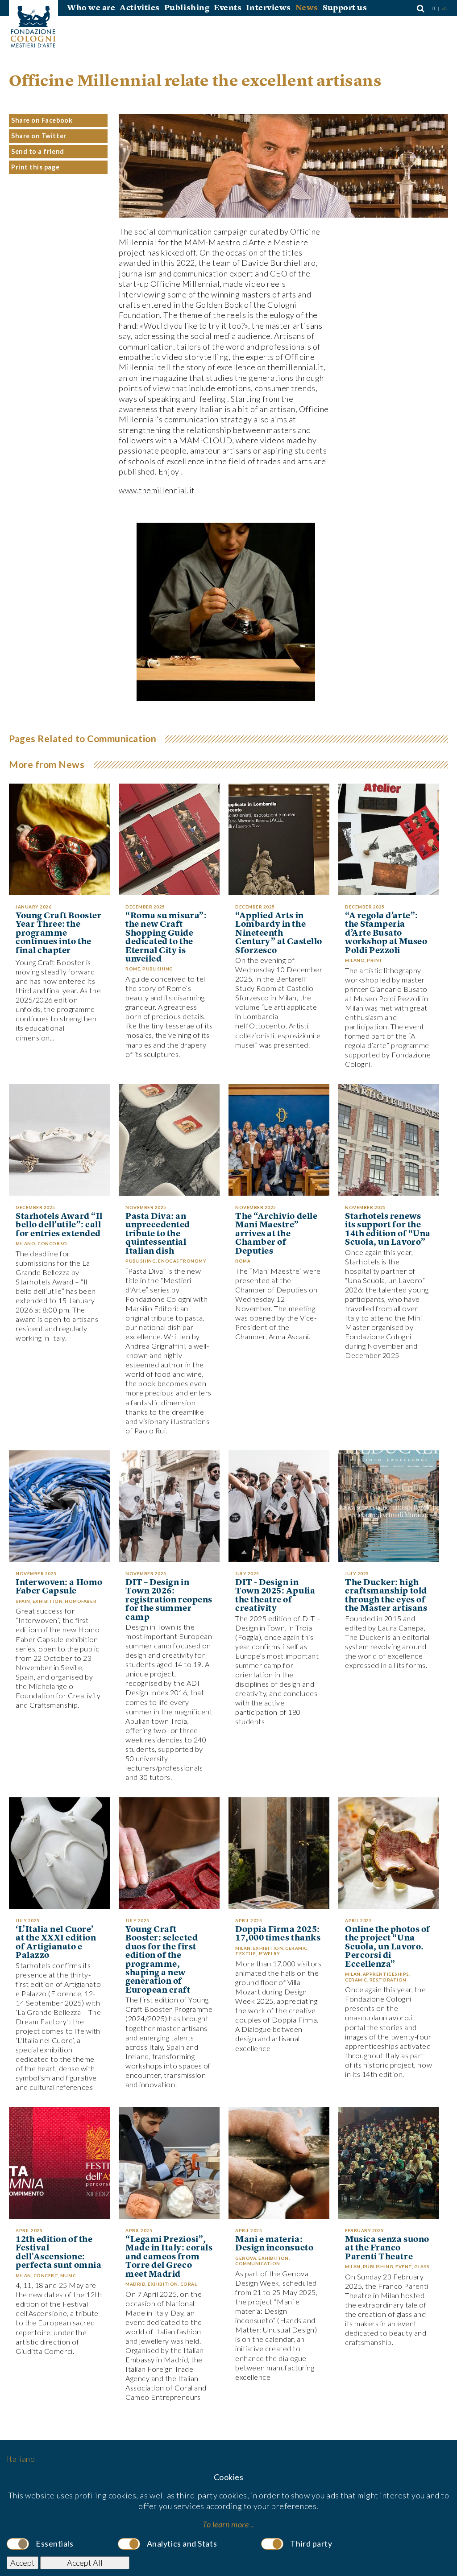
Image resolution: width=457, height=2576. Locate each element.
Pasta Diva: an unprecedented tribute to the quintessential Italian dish (158, 1234)
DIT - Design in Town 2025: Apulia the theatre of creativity (275, 1596)
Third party (311, 2543)
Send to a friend (38, 151)
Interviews (268, 8)
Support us (345, 8)
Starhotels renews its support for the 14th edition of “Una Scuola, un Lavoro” (388, 1230)
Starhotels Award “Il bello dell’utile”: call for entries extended (59, 1225)
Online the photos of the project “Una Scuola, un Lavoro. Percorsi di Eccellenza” (388, 1947)
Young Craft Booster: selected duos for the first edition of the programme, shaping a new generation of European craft (162, 1960)
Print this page (35, 167)
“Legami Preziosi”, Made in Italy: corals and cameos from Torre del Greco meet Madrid (169, 2257)
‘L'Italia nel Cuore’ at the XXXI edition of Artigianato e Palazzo (56, 1943)
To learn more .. (228, 2524)
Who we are (91, 8)
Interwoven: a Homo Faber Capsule (59, 1587)
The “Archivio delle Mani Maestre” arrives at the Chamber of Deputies (276, 1234)
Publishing (187, 8)
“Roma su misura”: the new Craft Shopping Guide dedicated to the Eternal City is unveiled (166, 938)
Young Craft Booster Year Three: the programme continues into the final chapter (58, 933)
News (307, 8)
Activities (139, 8)
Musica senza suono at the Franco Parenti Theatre (387, 2248)
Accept (23, 2563)
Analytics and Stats (182, 2543)
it (434, 8)
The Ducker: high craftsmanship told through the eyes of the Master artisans (386, 1596)
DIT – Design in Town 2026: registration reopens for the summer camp (169, 1600)
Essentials (54, 2543)
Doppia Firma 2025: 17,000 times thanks (278, 1934)
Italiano (21, 2459)
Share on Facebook (42, 120)
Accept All (85, 2563)
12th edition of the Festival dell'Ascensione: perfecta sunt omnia (58, 2253)
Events (228, 8)
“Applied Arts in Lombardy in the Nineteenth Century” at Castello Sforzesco (279, 933)
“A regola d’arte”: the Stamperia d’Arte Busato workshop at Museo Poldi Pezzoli (386, 933)
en (445, 8)
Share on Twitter (39, 136)
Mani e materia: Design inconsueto (274, 2244)
